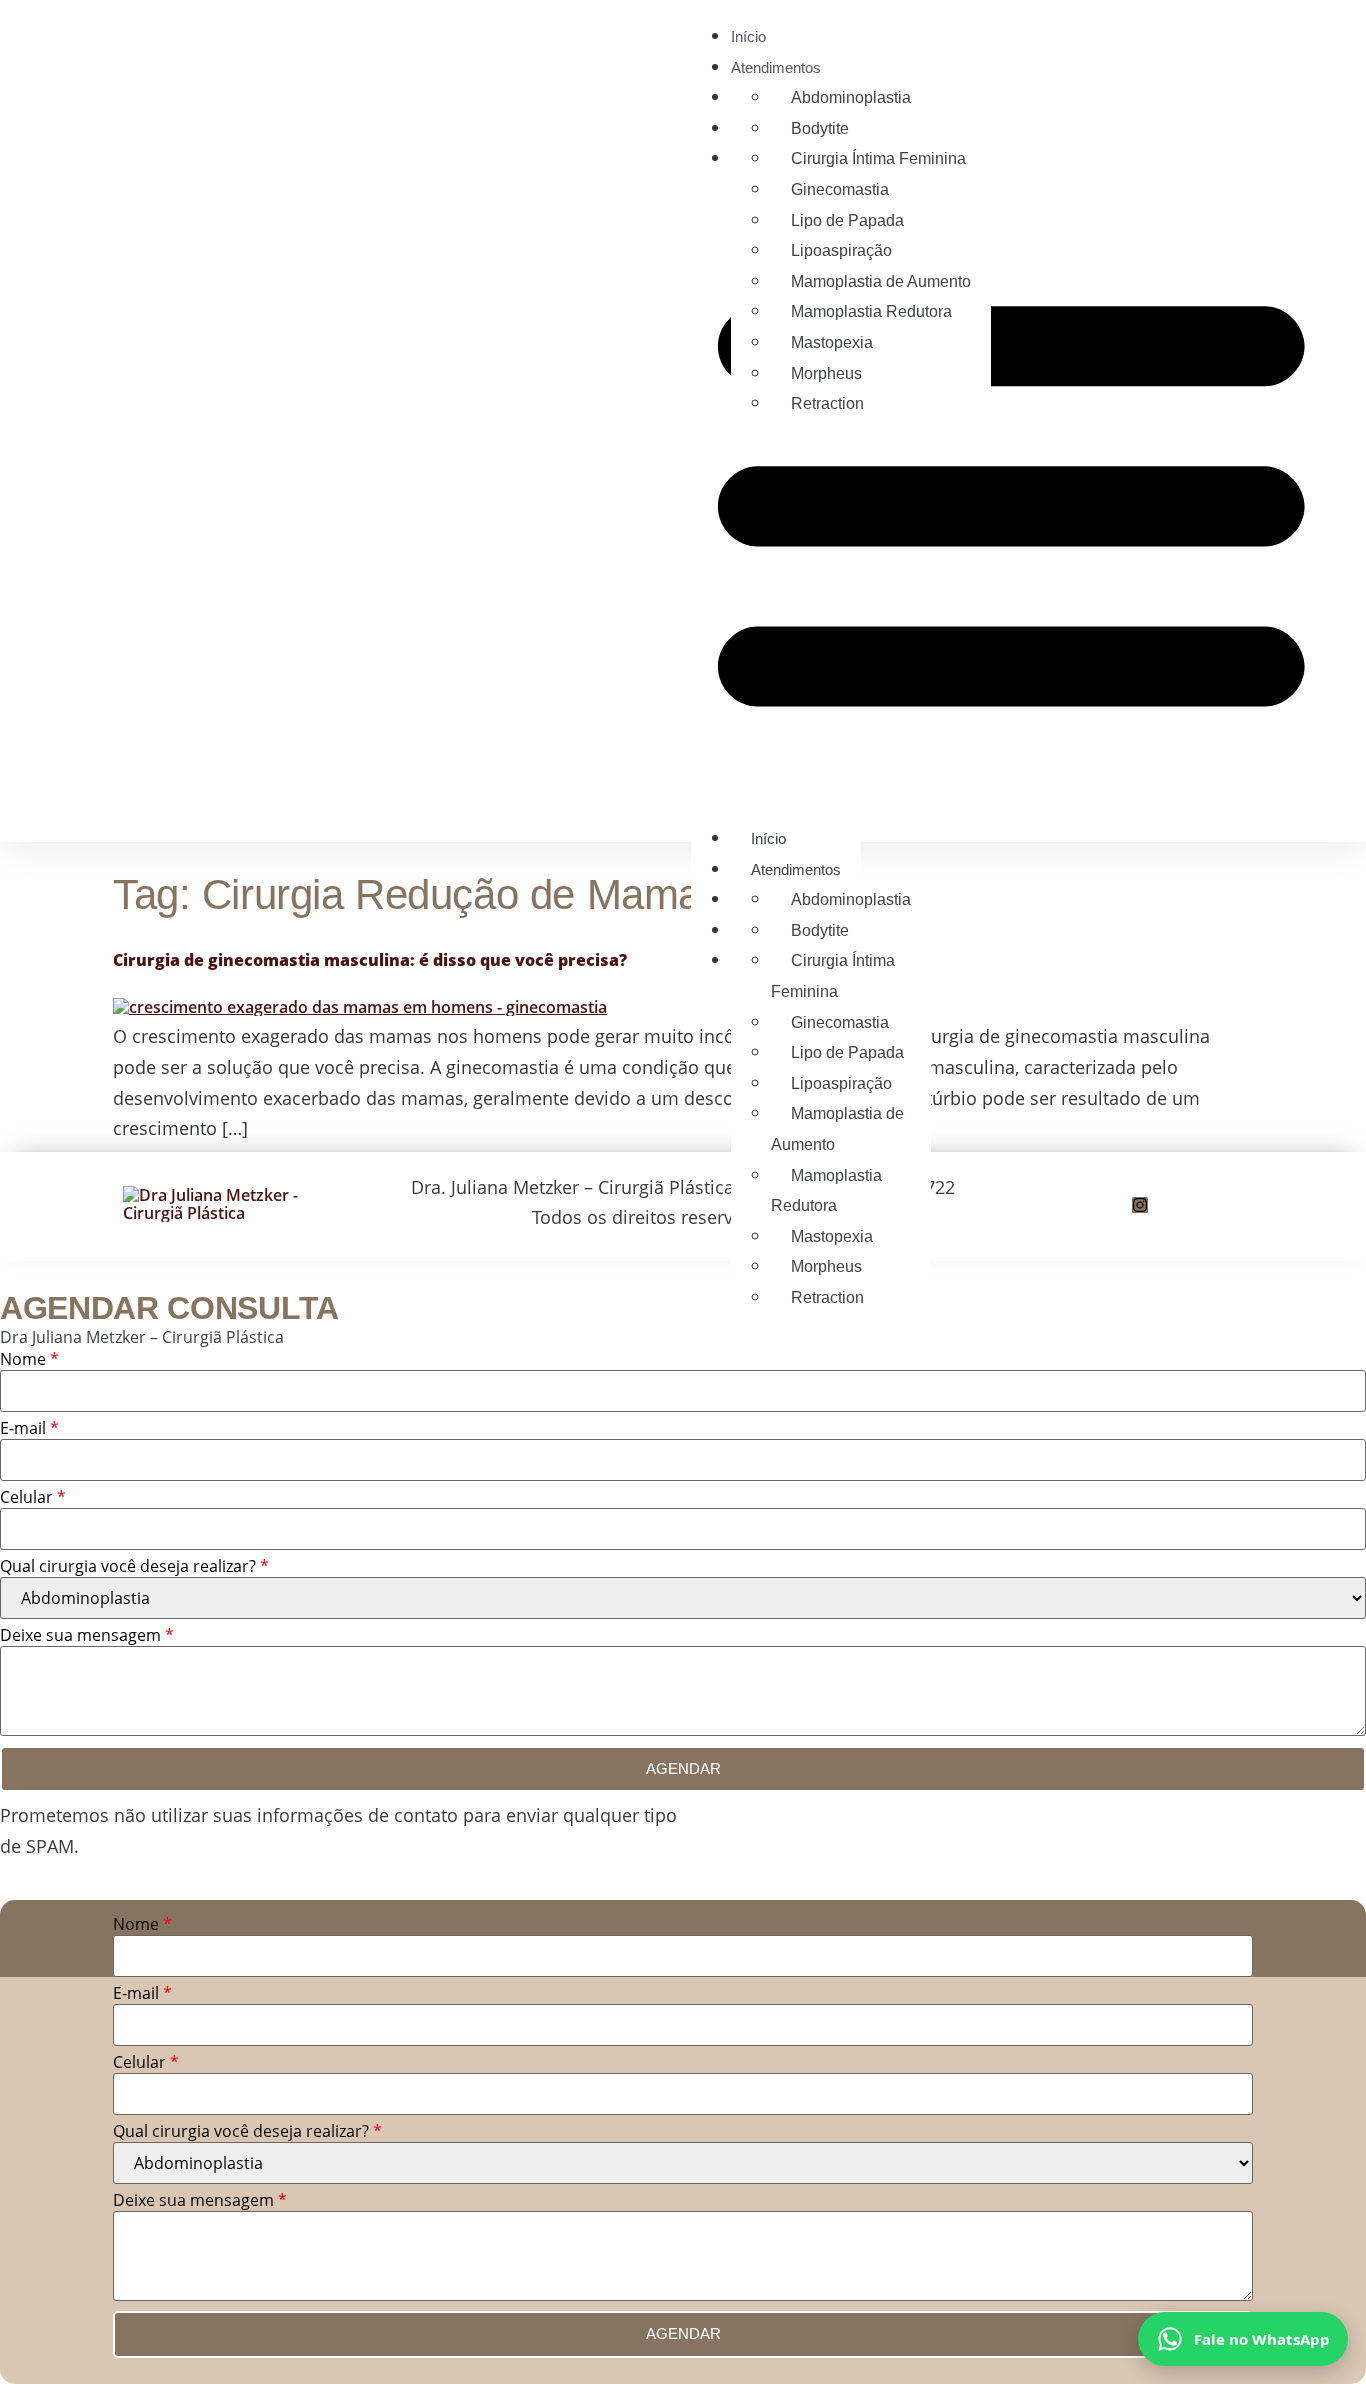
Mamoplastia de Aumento (881, 281)
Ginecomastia (840, 189)
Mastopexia (832, 342)
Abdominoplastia (851, 97)
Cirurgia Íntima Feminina (878, 158)
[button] (1011, 497)
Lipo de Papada (847, 220)
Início (748, 36)
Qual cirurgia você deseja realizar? (134, 1567)
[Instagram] (1140, 1205)
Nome (29, 1360)
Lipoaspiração (841, 250)
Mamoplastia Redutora (871, 311)
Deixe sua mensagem (87, 1636)
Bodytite (820, 128)
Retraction (827, 403)
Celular (33, 1498)
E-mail (29, 1429)
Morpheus (826, 373)
